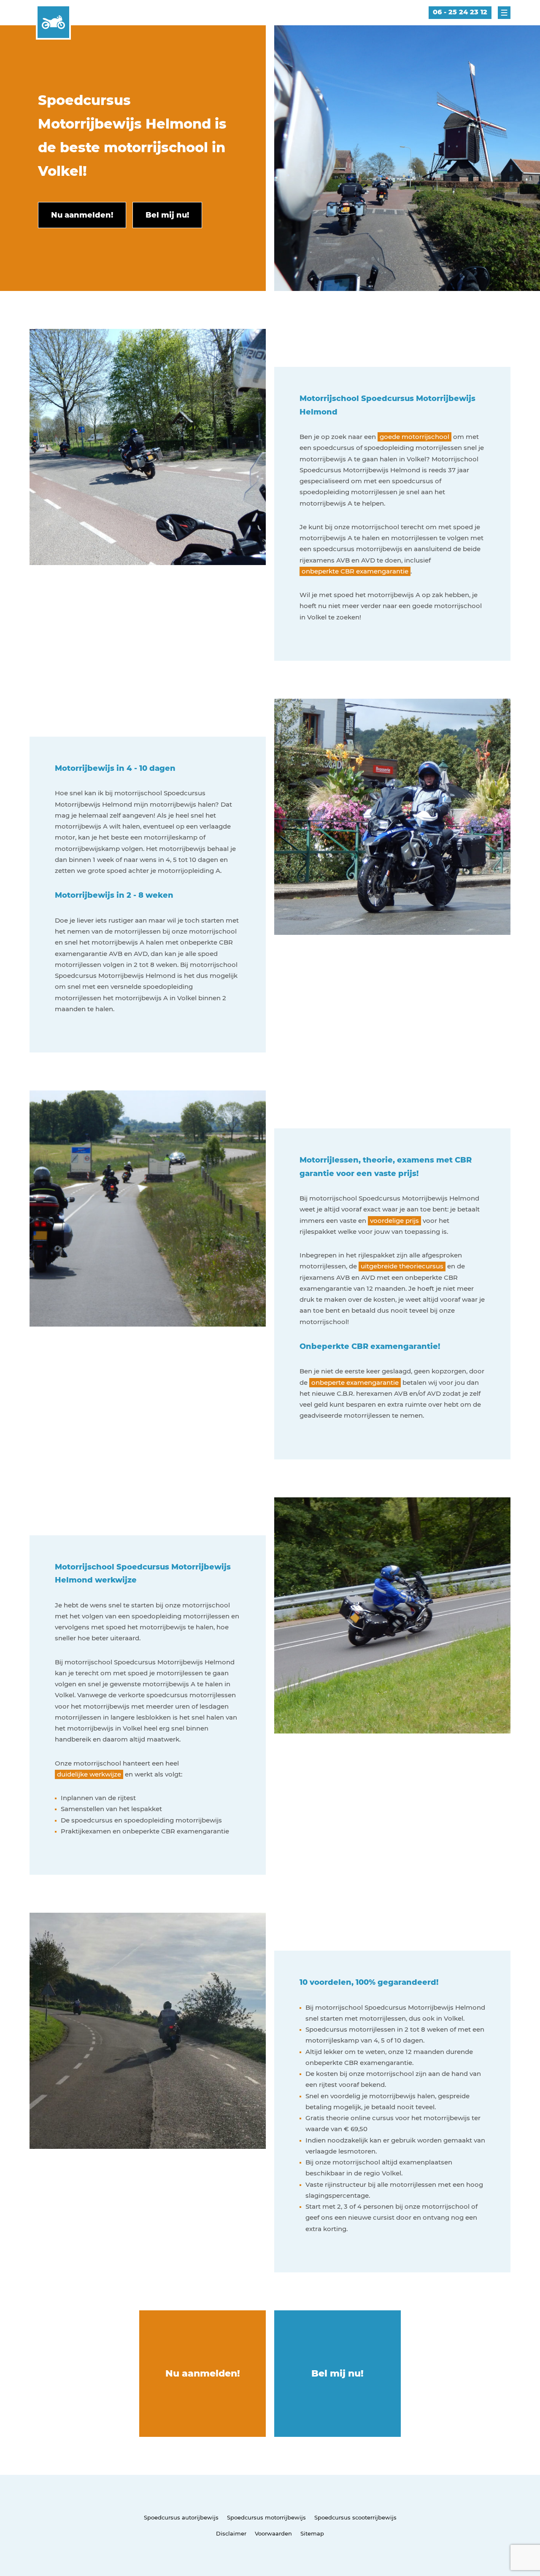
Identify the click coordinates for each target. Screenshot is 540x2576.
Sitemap (312, 2533)
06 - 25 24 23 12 (460, 12)
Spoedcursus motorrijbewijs (266, 2517)
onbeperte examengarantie (355, 1382)
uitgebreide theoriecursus (402, 1266)
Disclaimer (231, 2533)
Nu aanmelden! (203, 2373)
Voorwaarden (273, 2533)
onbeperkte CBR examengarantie (355, 571)
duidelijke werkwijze (89, 1774)
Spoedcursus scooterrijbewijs (355, 2517)
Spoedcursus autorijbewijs (181, 2517)
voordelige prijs (394, 1221)
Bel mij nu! (337, 2373)
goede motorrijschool (414, 437)
